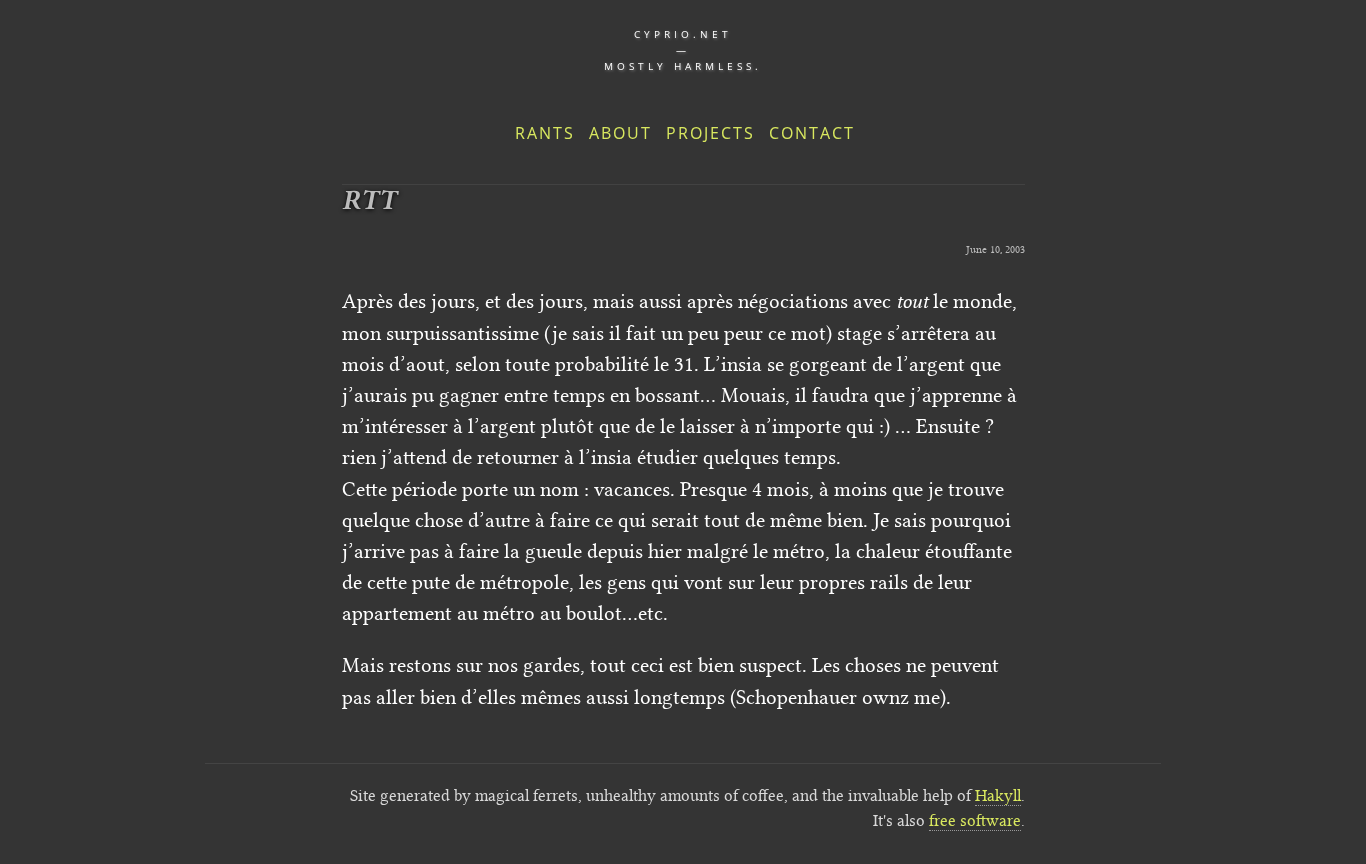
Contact (812, 133)
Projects (710, 133)
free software (975, 820)
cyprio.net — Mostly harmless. (683, 50)
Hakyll (998, 795)
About (620, 133)
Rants (545, 133)
